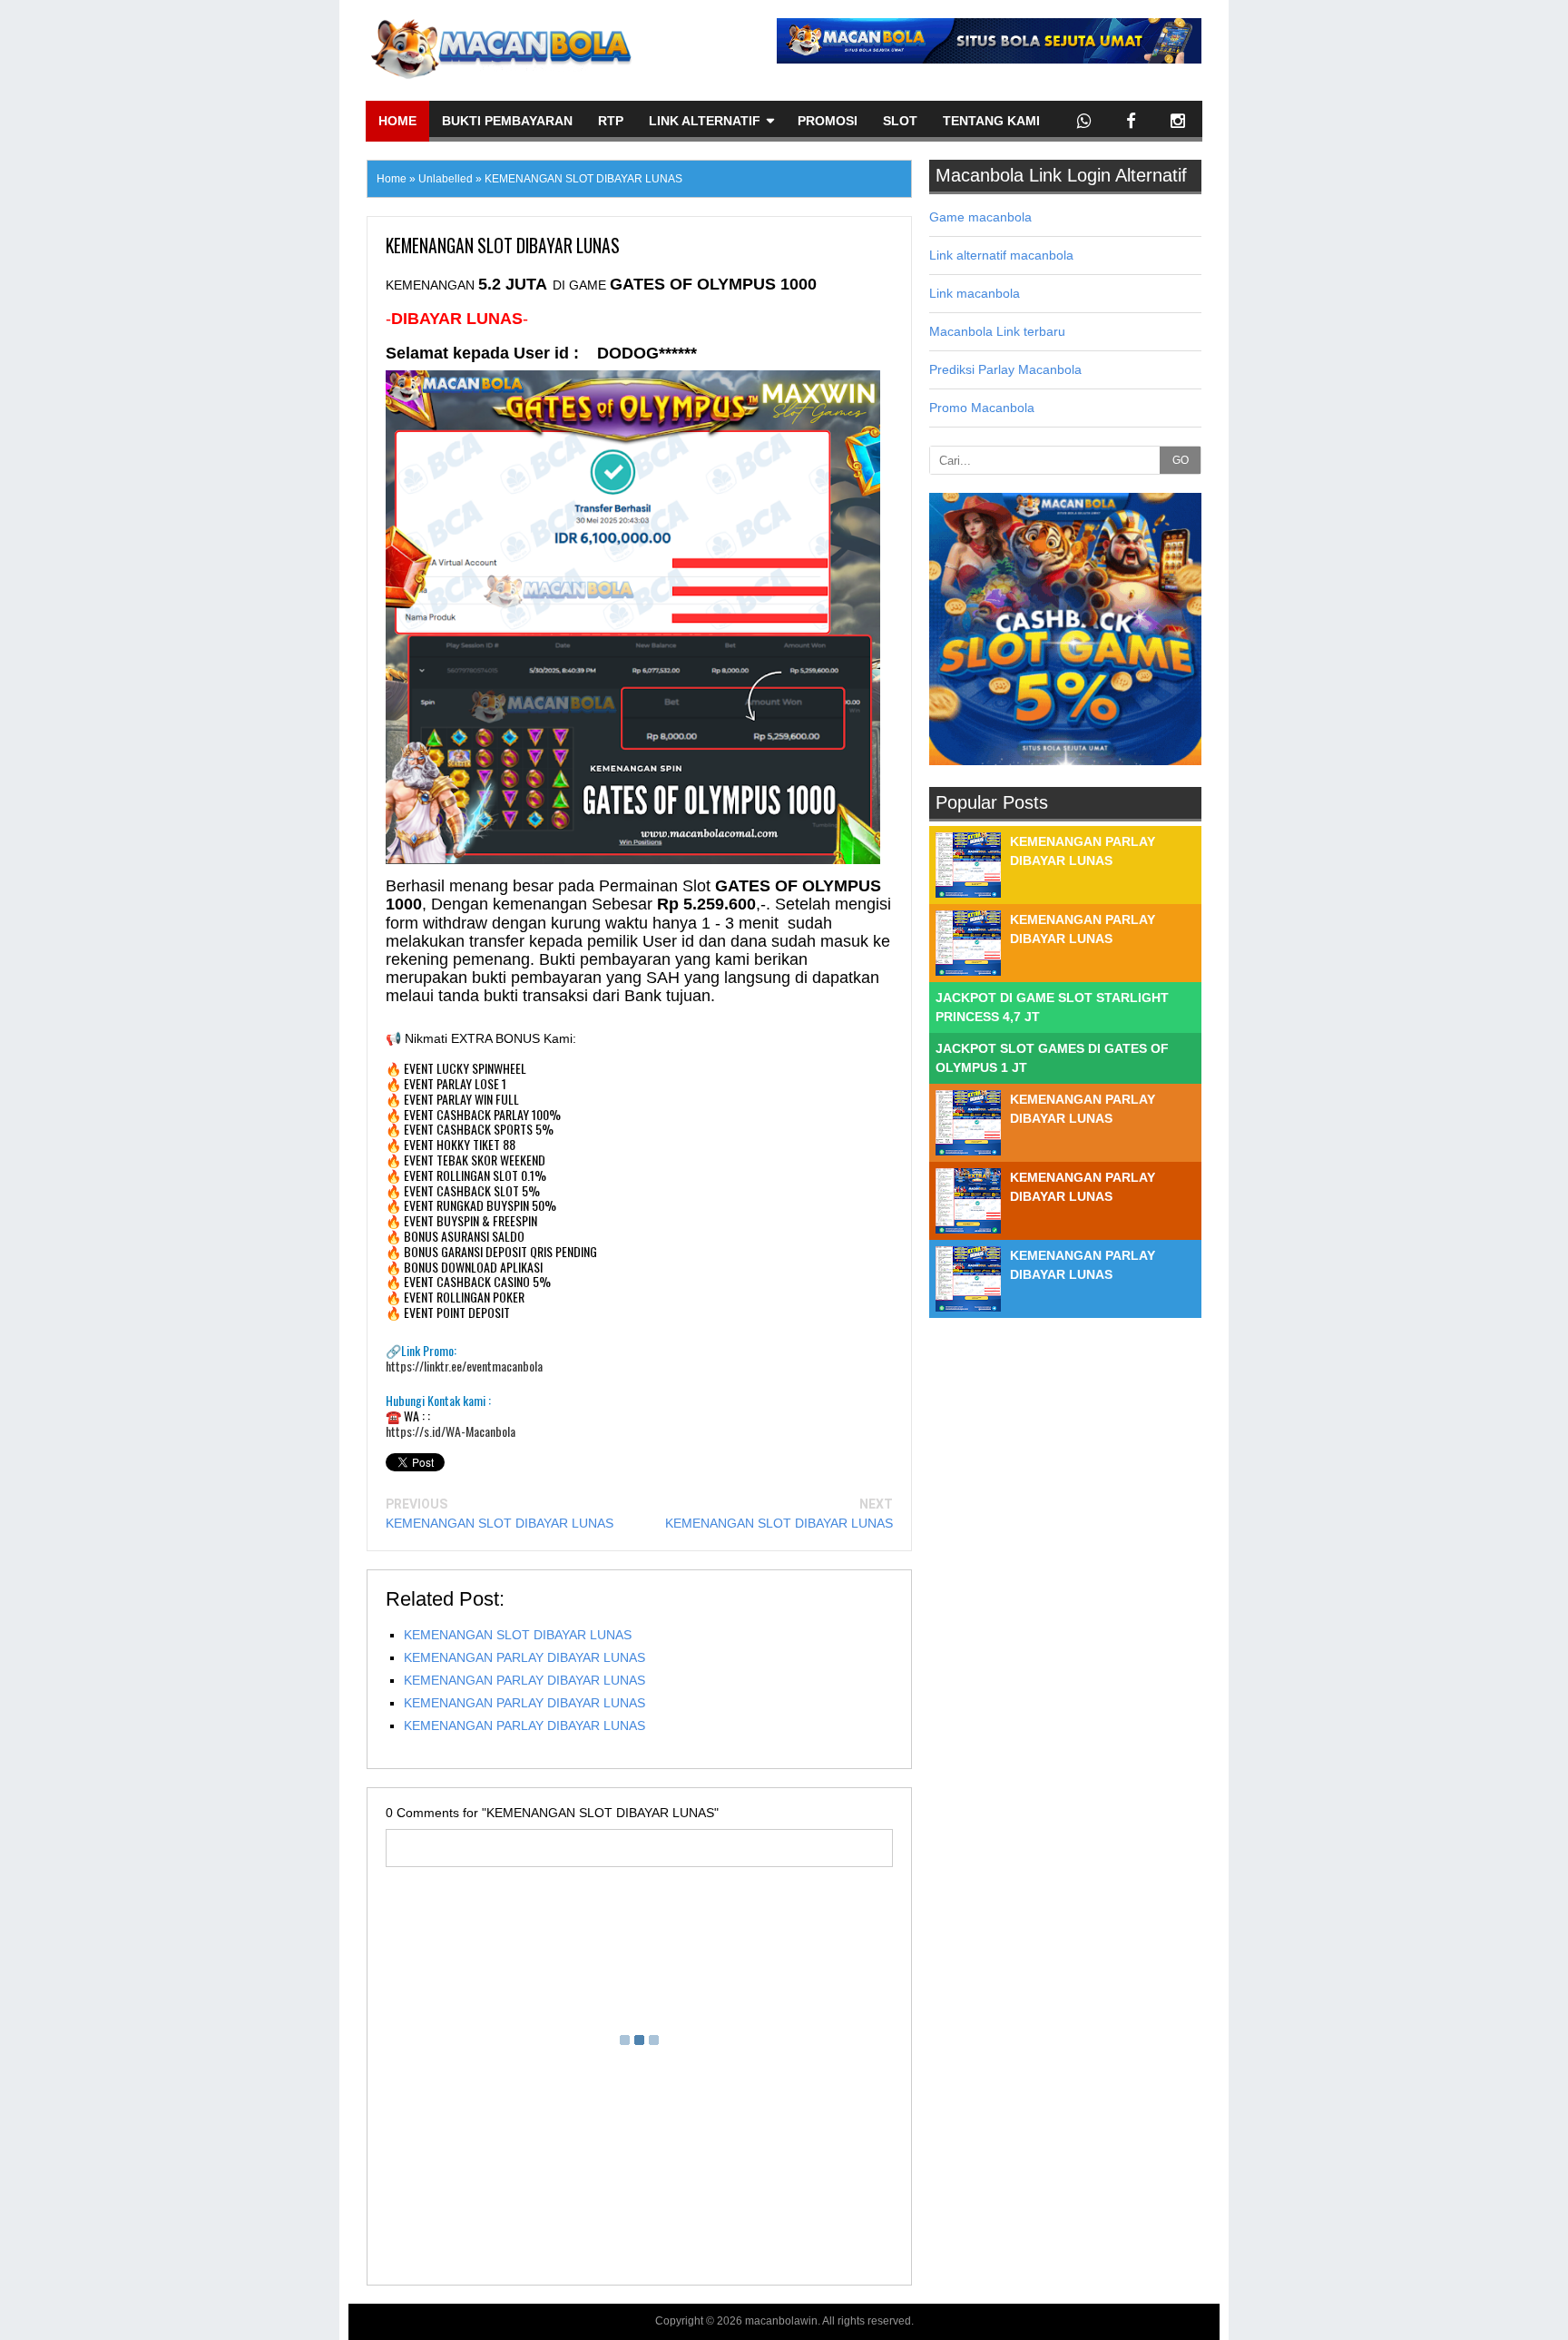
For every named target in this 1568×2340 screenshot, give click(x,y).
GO (1181, 460)
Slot (900, 121)
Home (397, 121)
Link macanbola (975, 293)
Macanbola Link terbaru (997, 331)
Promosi (828, 121)
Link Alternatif (705, 121)
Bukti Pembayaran (507, 121)
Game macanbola (980, 217)
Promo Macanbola (982, 408)
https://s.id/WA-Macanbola (451, 1432)
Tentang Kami (991, 121)
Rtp (611, 121)
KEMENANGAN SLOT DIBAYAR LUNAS (500, 1523)
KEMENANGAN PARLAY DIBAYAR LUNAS (524, 1657)
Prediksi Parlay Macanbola (1005, 369)
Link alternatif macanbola (1001, 255)
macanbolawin (781, 2321)
